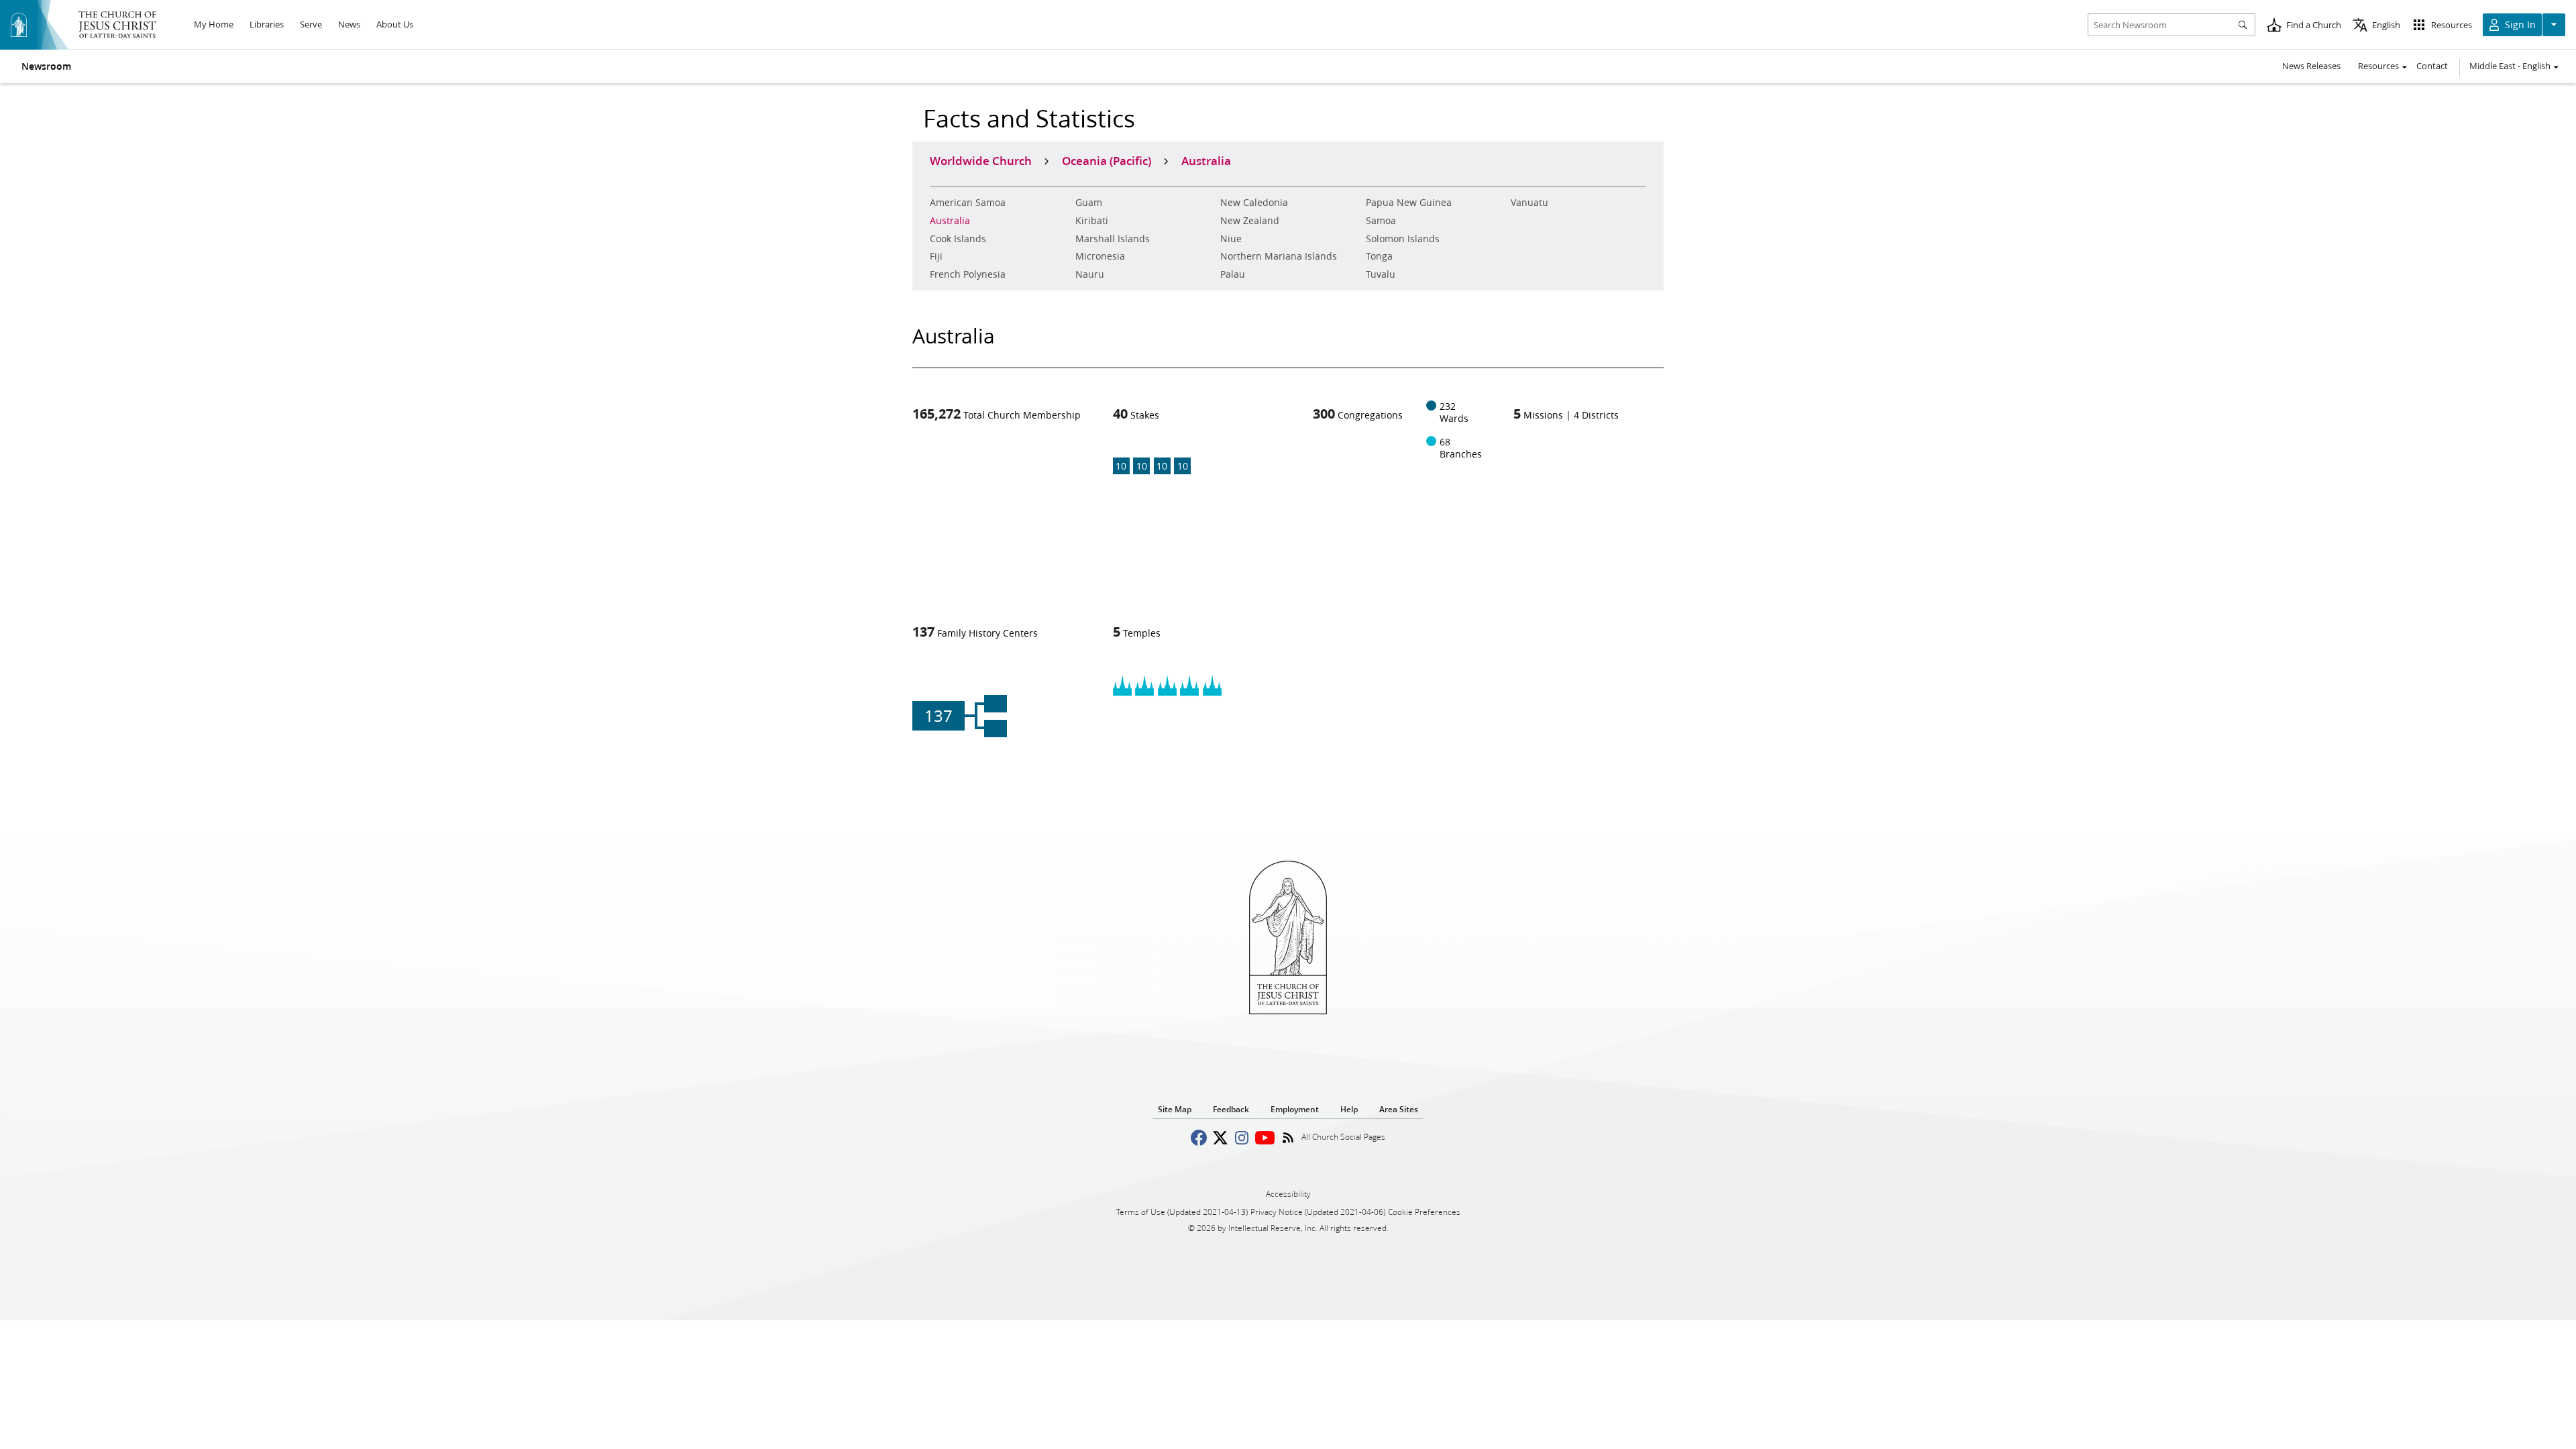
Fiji (936, 256)
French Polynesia (968, 274)
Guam (1089, 203)
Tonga (1379, 256)
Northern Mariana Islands (1279, 256)
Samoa (1381, 221)
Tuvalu (1381, 274)
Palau (1233, 274)
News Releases (2311, 66)
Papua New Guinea (1409, 203)
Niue (1231, 239)
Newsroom (46, 66)
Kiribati (1092, 221)
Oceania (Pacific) (1107, 160)
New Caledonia (1254, 203)
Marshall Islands (1113, 239)
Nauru (1090, 274)
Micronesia (1100, 256)
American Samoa (968, 203)
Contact (2432, 66)
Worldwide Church (981, 160)
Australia (950, 221)
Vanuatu (1529, 203)
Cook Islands (958, 239)
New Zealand (1250, 221)
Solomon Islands (1403, 239)
